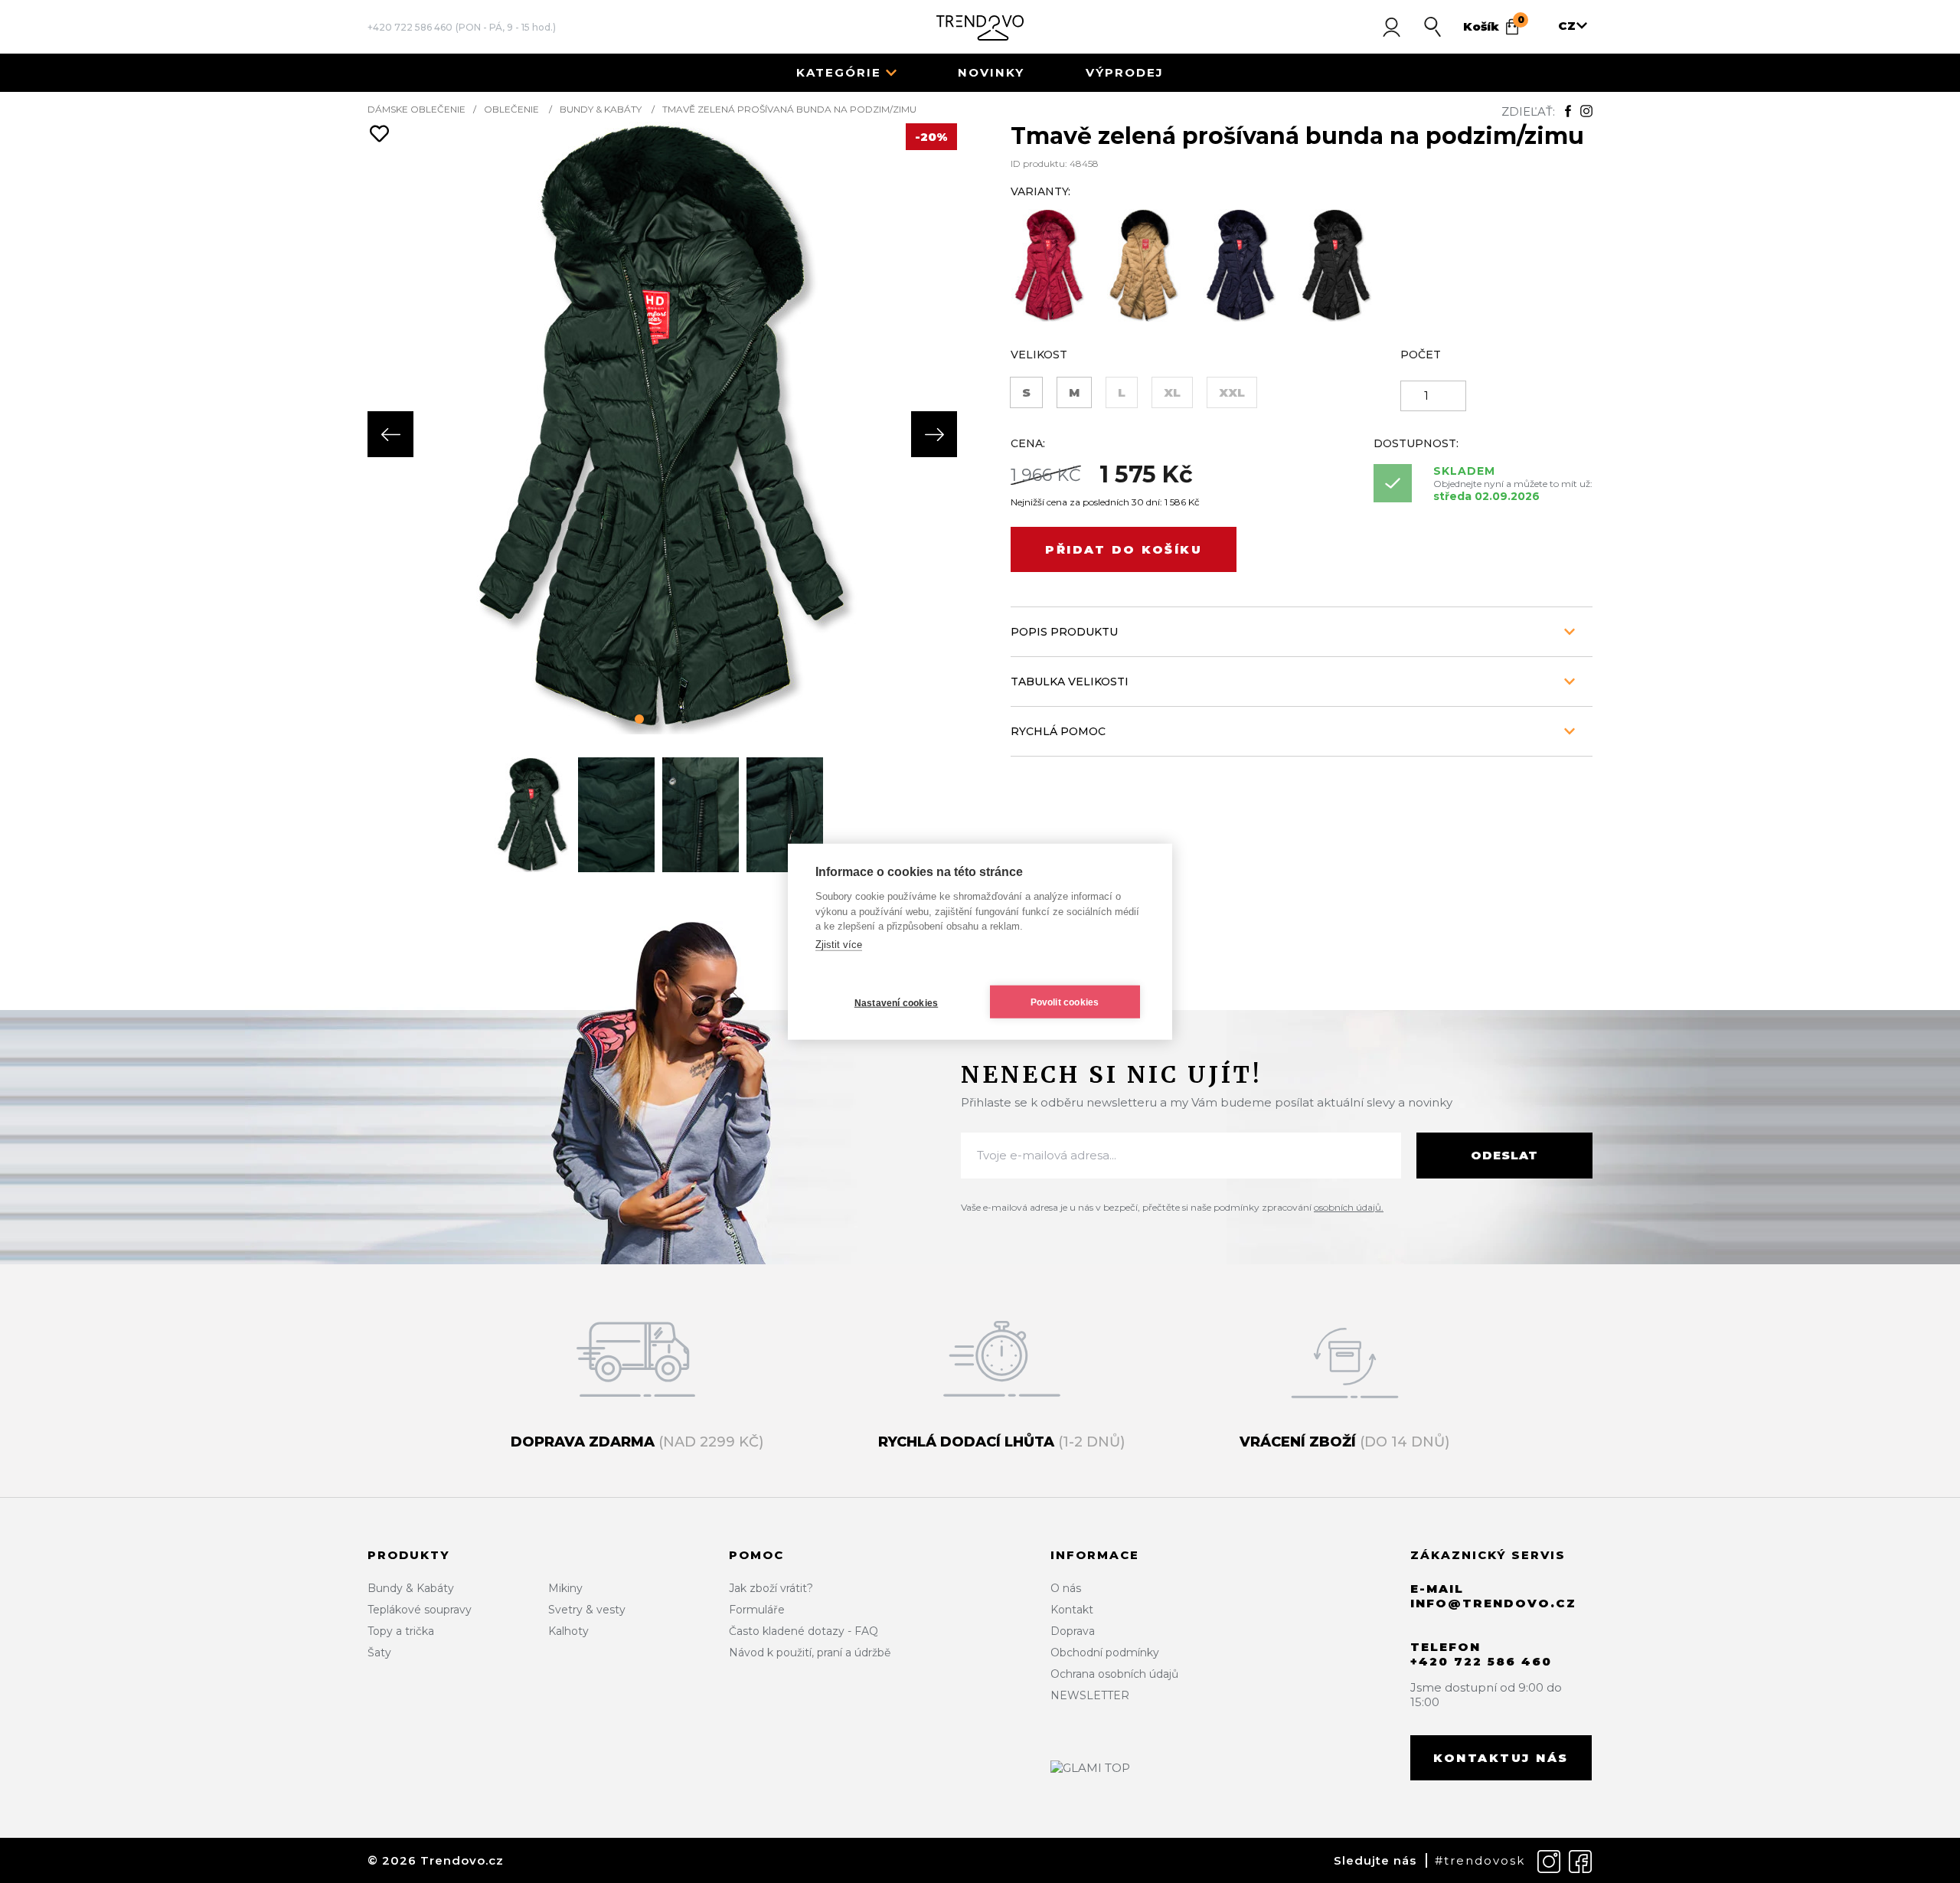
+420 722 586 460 (410, 27)
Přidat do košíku (1124, 549)
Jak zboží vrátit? (771, 1588)
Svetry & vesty (587, 1610)
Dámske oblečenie (416, 109)
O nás (1066, 1588)
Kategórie (839, 72)
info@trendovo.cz (1493, 1603)
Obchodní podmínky (1105, 1653)
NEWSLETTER (1090, 1695)
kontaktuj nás (1501, 1758)
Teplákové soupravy (420, 1610)
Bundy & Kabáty (601, 109)
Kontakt (1072, 1610)
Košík (1494, 24)
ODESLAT (1504, 1155)
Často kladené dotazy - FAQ (804, 1631)
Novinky (991, 72)
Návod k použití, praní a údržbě (810, 1653)
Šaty (379, 1653)
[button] (639, 719)
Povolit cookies (1065, 1002)
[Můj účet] (1391, 27)
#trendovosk (1480, 1860)
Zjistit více (839, 944)
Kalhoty (568, 1631)
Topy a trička (401, 1631)
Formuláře (757, 1610)
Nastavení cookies (896, 1002)
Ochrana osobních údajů (1114, 1674)
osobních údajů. (1349, 1207)
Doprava (1073, 1631)
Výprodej (1125, 72)
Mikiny (565, 1588)
